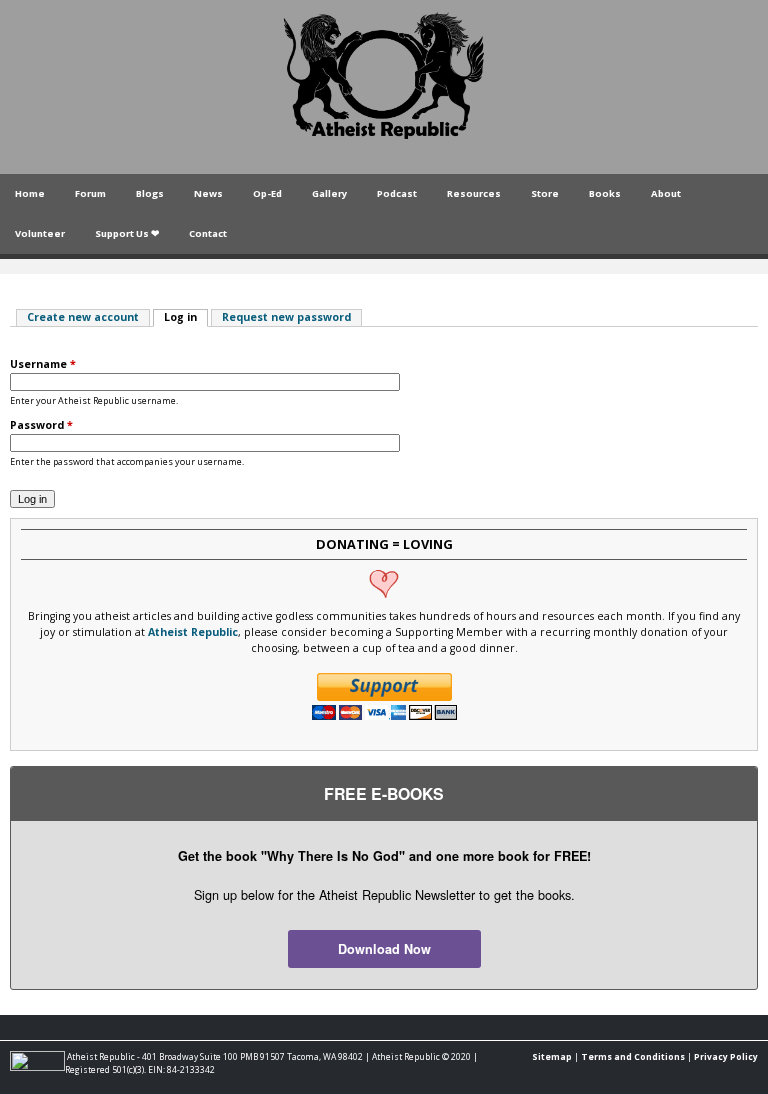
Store (545, 193)
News (208, 193)
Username (43, 364)
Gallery (329, 193)
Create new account (83, 317)
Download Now (384, 949)
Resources (474, 193)
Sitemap (552, 1056)
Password (41, 425)
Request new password (286, 317)
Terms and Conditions (633, 1056)
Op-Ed (267, 193)
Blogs (150, 193)
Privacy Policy (726, 1056)
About (666, 193)
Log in (186, 317)
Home (30, 193)
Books (605, 193)
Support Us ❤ (127, 233)
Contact (208, 233)
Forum (90, 193)
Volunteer (40, 233)
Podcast (397, 193)
